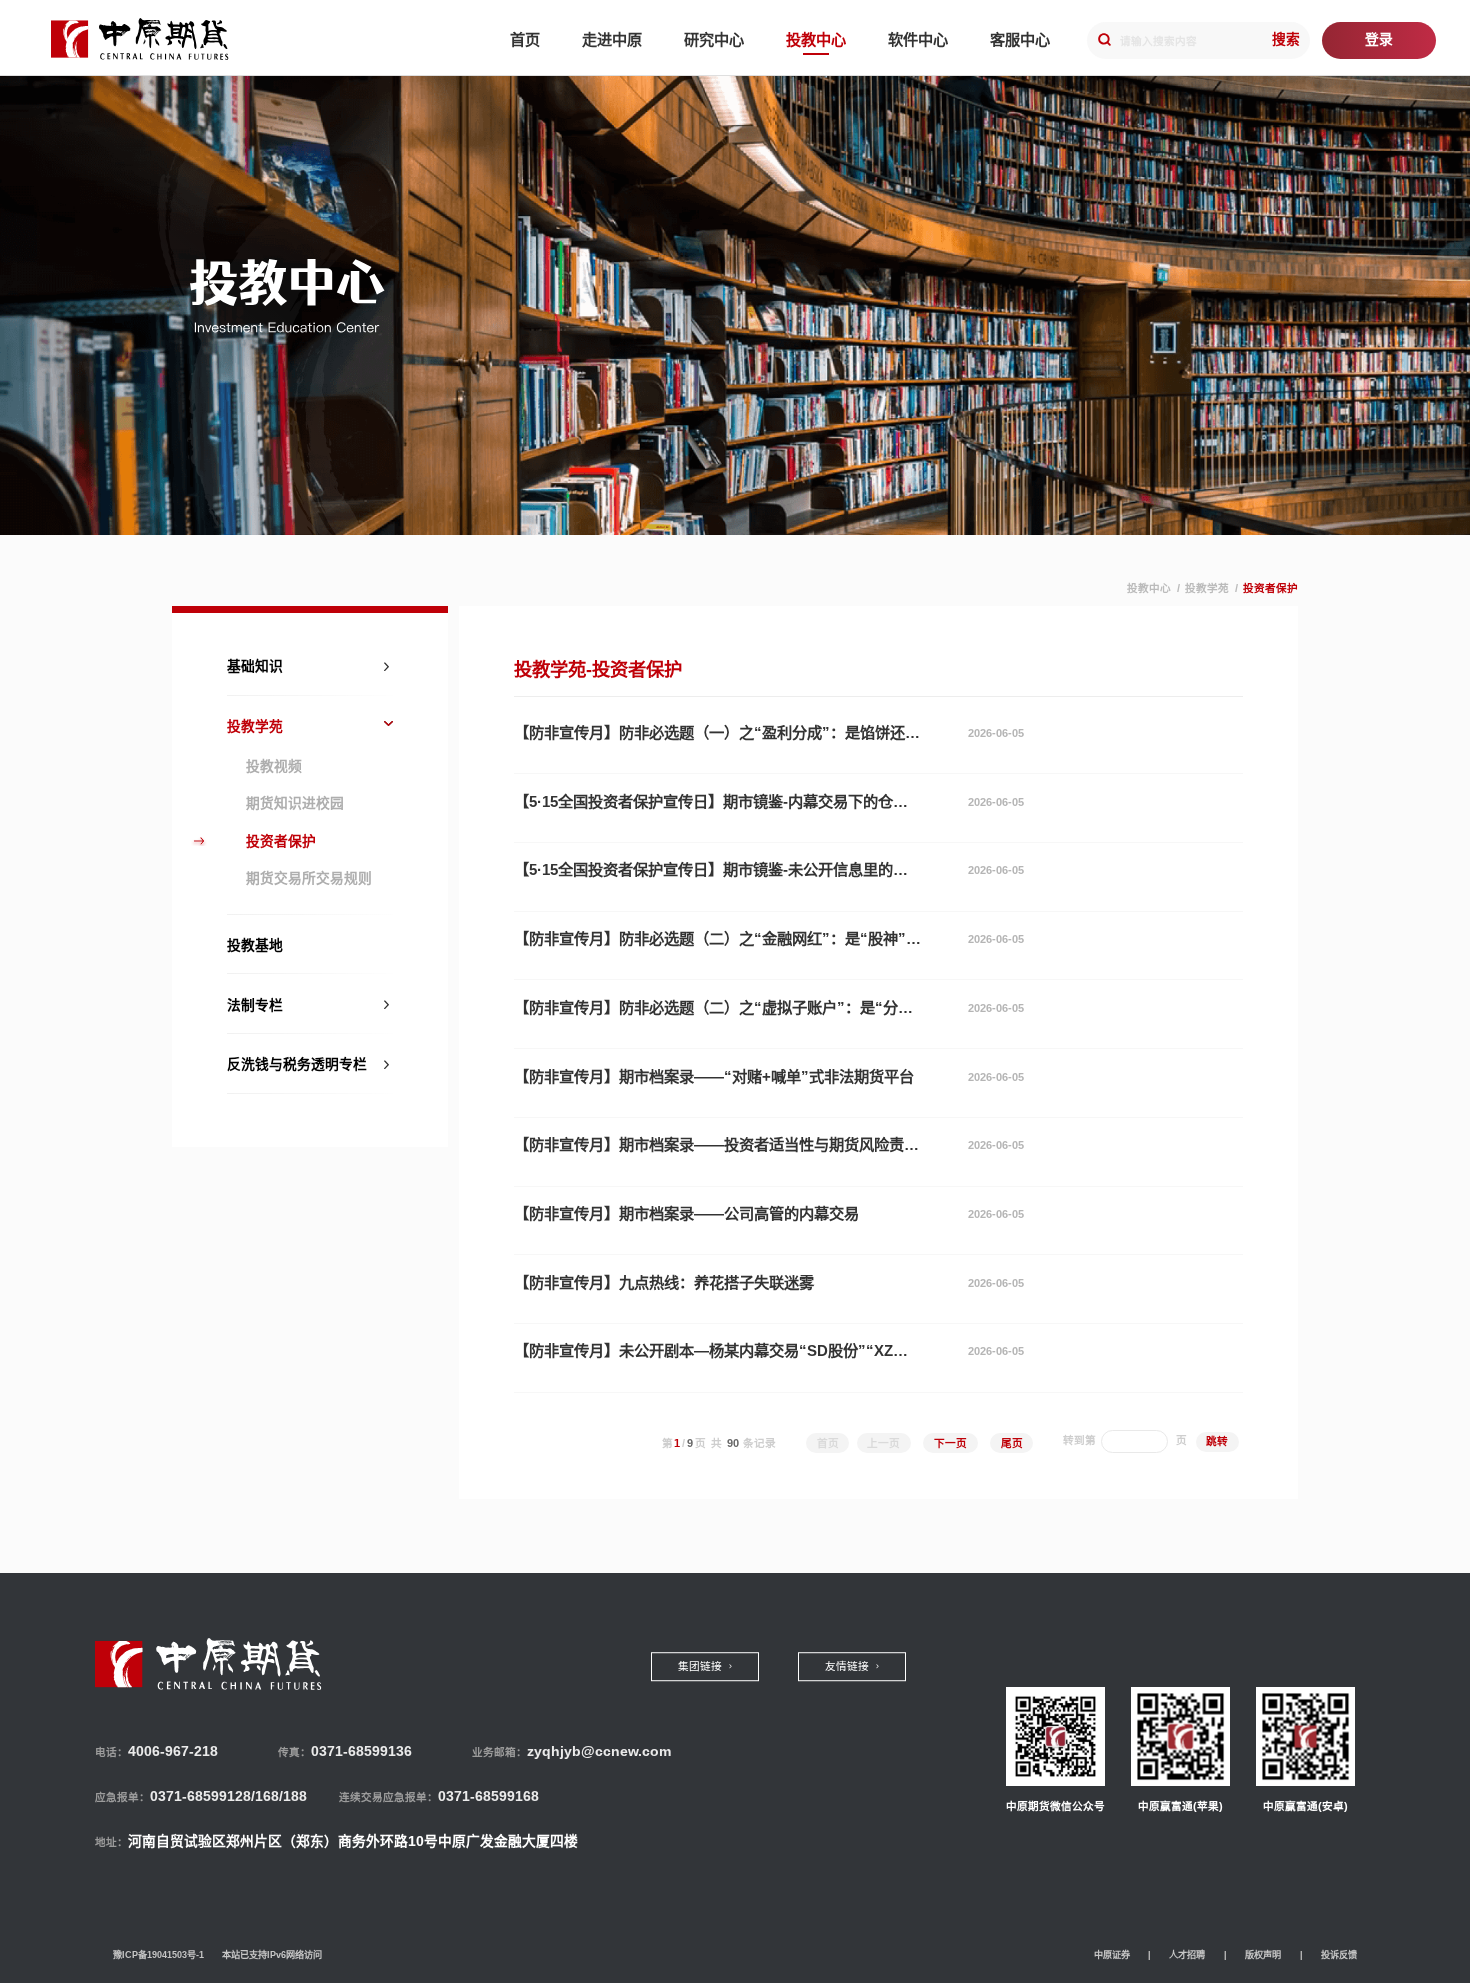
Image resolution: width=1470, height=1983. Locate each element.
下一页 (950, 1443)
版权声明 (1263, 1955)
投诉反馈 (1339, 1955)
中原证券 (1112, 1955)
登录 (1379, 39)
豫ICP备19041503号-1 (158, 1955)
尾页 (1012, 1443)
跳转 (1217, 1441)
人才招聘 (1187, 1955)
